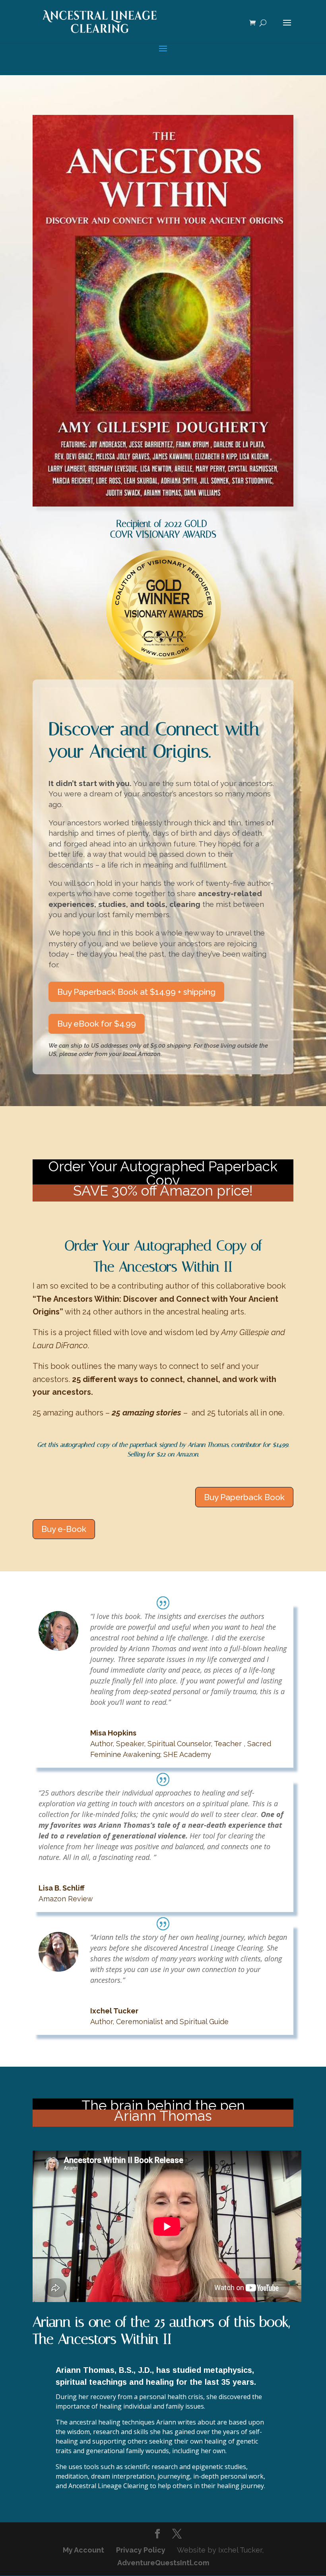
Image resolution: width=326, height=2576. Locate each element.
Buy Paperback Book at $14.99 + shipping (136, 992)
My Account (83, 2550)
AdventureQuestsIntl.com (163, 2563)
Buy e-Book (64, 1529)
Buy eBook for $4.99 (97, 1024)
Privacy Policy (141, 2550)
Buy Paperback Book (244, 1497)
